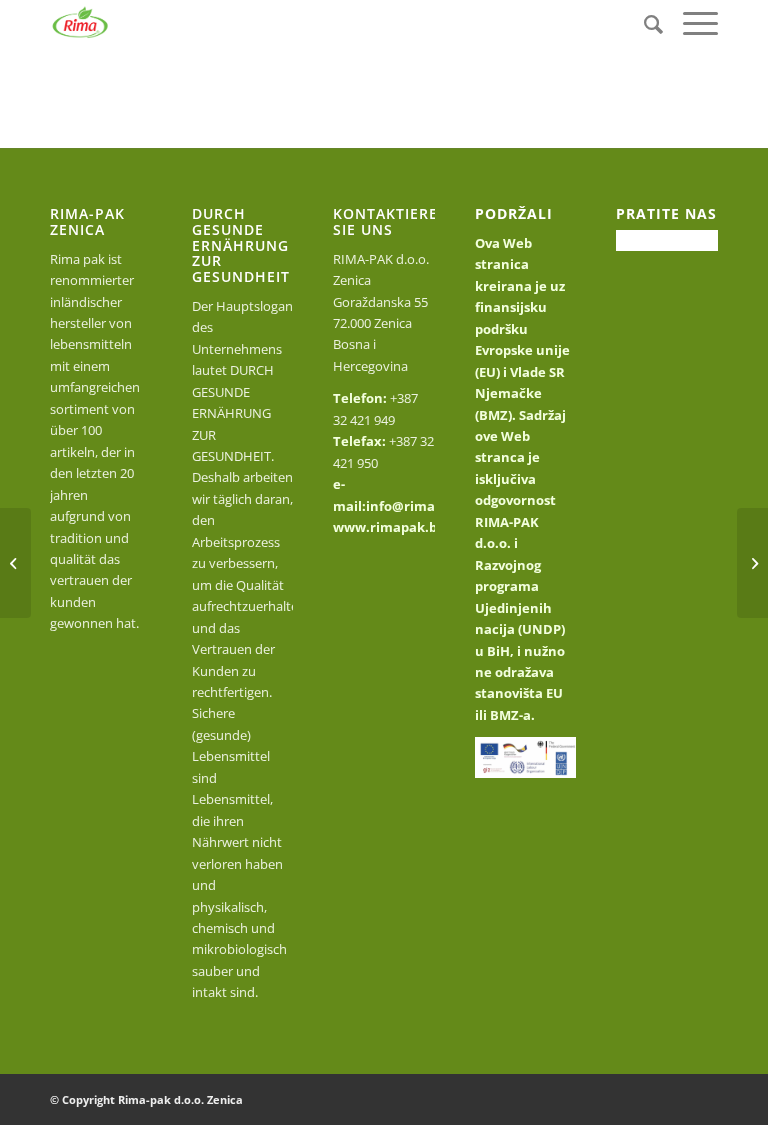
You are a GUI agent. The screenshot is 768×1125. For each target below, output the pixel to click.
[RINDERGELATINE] (15, 563)
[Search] (643, 23)
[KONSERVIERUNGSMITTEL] (752, 563)
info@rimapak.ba (422, 506)
